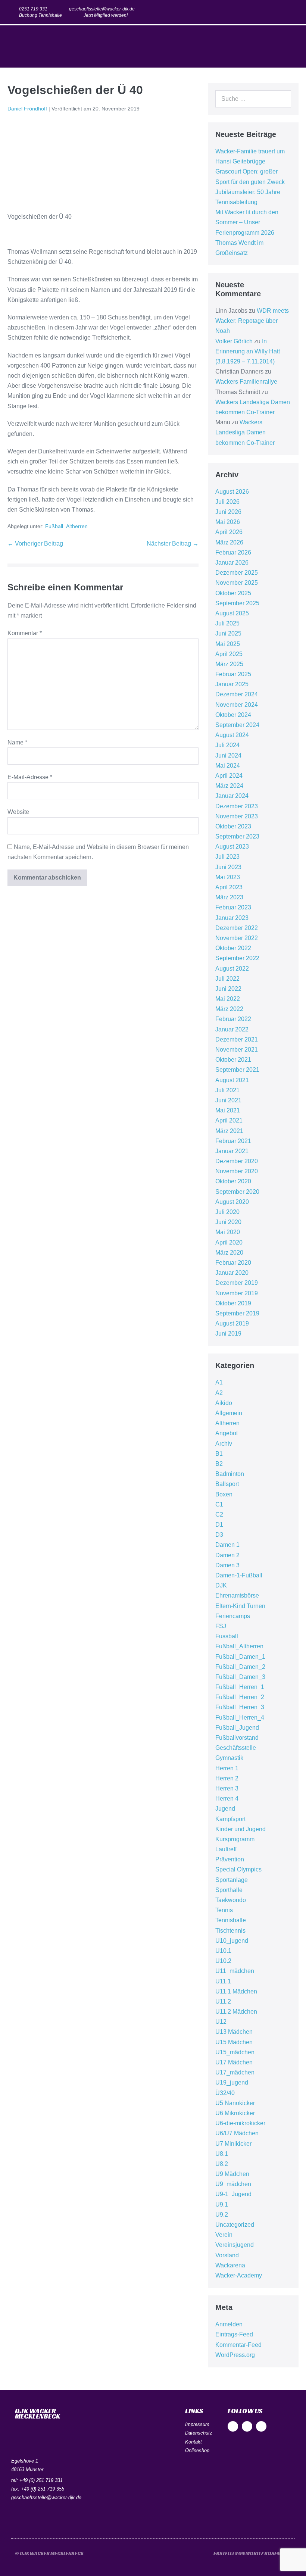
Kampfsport (230, 1819)
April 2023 (229, 887)
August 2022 (232, 969)
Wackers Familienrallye (246, 382)
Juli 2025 (227, 623)
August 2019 (232, 1323)
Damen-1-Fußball (239, 1575)
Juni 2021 (228, 1100)
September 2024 (237, 725)
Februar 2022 (233, 1019)
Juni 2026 (228, 512)
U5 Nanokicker (235, 2103)
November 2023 (237, 816)
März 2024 (229, 786)
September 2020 (237, 1192)
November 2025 (237, 583)
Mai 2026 (228, 522)
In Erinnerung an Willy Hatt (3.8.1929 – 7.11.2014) (248, 351)
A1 (219, 1382)
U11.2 (223, 2002)
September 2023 (237, 836)
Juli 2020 (227, 1212)
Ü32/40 (225, 2093)
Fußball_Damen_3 (240, 1677)
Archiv (224, 1444)
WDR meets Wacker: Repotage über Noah (252, 321)
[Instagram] (277, 12)
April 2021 (229, 1120)
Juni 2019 (228, 1334)
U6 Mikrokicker (235, 2113)
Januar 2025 (232, 684)
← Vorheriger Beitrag (35, 544)
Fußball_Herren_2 (240, 1697)
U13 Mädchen (234, 2032)
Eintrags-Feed (234, 2334)
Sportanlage (232, 1880)
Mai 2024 (228, 766)
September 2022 (237, 958)
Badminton (230, 1474)
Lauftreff (226, 1849)
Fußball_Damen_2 (240, 1667)
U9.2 (222, 2215)
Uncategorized (235, 2225)
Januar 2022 (232, 1029)
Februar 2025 (233, 674)
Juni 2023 (228, 867)
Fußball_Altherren (66, 526)
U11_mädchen (235, 1971)
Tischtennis (230, 1931)
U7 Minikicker (233, 2144)
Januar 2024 (232, 796)
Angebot (227, 1433)
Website (18, 812)
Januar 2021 (232, 1151)
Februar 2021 (233, 1141)
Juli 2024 (227, 745)
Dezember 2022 (237, 928)
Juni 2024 (228, 755)
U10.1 (223, 1951)
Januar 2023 (232, 918)
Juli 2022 (227, 979)
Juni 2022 (228, 989)
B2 (219, 1464)
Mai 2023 (228, 877)
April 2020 (229, 1242)
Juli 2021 (227, 1090)
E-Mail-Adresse (30, 777)
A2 (219, 1393)
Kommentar (25, 633)
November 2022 (237, 938)
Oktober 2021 (233, 1060)
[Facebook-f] (262, 12)
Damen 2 (227, 1555)
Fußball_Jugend (237, 1728)
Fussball (227, 1636)
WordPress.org (235, 2355)
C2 (219, 1515)
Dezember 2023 (237, 806)
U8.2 (222, 2164)
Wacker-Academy (239, 2275)
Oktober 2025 (233, 593)
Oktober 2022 (233, 948)
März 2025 (229, 664)
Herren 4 (227, 1798)
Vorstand (227, 2255)
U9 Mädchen (232, 2174)
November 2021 (237, 1050)
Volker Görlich (234, 341)
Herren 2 (227, 1778)
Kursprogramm (235, 1839)
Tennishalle (231, 1920)
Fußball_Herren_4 (240, 1718)
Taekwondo (231, 1900)
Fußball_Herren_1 (240, 1687)
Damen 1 (227, 1545)
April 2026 (229, 532)
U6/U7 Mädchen (237, 2133)
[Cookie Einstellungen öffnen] (16, 2566)
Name (17, 742)
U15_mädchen (235, 2052)
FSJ (221, 1626)
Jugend (225, 1809)
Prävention (230, 1859)
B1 (219, 1454)
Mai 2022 (228, 999)
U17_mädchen (235, 2072)
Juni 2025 (228, 633)
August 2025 (232, 613)
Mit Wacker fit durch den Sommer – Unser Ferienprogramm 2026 (247, 222)
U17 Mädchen (234, 2062)
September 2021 (237, 1070)
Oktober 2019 (233, 1303)
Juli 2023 (227, 857)
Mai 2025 (228, 644)
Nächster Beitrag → (173, 544)
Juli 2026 (227, 502)
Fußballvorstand (237, 1738)
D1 (219, 1525)
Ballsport (227, 1484)
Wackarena (230, 2265)
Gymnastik (229, 1758)
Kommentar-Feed (238, 2345)
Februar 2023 (233, 907)
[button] (293, 46)
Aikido (224, 1403)
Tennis (224, 1910)
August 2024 (232, 735)
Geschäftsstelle (236, 1748)
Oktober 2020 (233, 1181)
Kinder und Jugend (241, 1829)
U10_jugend (232, 1941)
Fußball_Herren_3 (240, 1707)
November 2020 (237, 1171)
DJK (221, 1585)
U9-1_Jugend (233, 2194)
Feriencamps (233, 1616)
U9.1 (222, 2205)
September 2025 (237, 603)
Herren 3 (227, 1788)
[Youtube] (291, 12)
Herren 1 (227, 1768)
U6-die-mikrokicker (240, 2123)
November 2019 (237, 1293)
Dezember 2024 (237, 694)
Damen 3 (227, 1565)
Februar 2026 (233, 552)
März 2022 (229, 1009)
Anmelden (229, 2324)
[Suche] (281, 99)
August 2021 (232, 1080)
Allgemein (229, 1413)
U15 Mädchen (234, 2042)
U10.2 (223, 1961)
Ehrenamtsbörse (237, 1595)
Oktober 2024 (233, 715)
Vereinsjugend (235, 2245)
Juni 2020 (228, 1222)
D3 (219, 1535)
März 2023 (229, 897)
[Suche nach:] (253, 99)
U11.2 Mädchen (236, 2012)
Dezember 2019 (237, 1283)
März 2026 (229, 542)
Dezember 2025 (237, 573)
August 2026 (232, 492)
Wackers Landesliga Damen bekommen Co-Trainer (245, 432)
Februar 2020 (233, 1263)
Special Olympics (238, 1869)
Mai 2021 (228, 1110)
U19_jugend (232, 2082)
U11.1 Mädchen (236, 1991)
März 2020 (229, 1253)
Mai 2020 (228, 1232)
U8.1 (222, 2154)
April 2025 (229, 654)
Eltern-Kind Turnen (240, 1606)
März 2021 (229, 1131)
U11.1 (223, 1981)
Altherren (227, 1423)
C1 (219, 1504)
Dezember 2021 (237, 1039)
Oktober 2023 (233, 826)
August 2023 (232, 847)
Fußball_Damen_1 (240, 1657)
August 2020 (232, 1202)
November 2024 (237, 705)
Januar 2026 (232, 563)
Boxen (224, 1494)
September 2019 (237, 1313)
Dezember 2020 (237, 1161)
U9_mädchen (233, 2184)
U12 (221, 2022)
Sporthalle (229, 1890)
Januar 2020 (232, 1273)
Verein (224, 2235)
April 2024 (229, 776)
